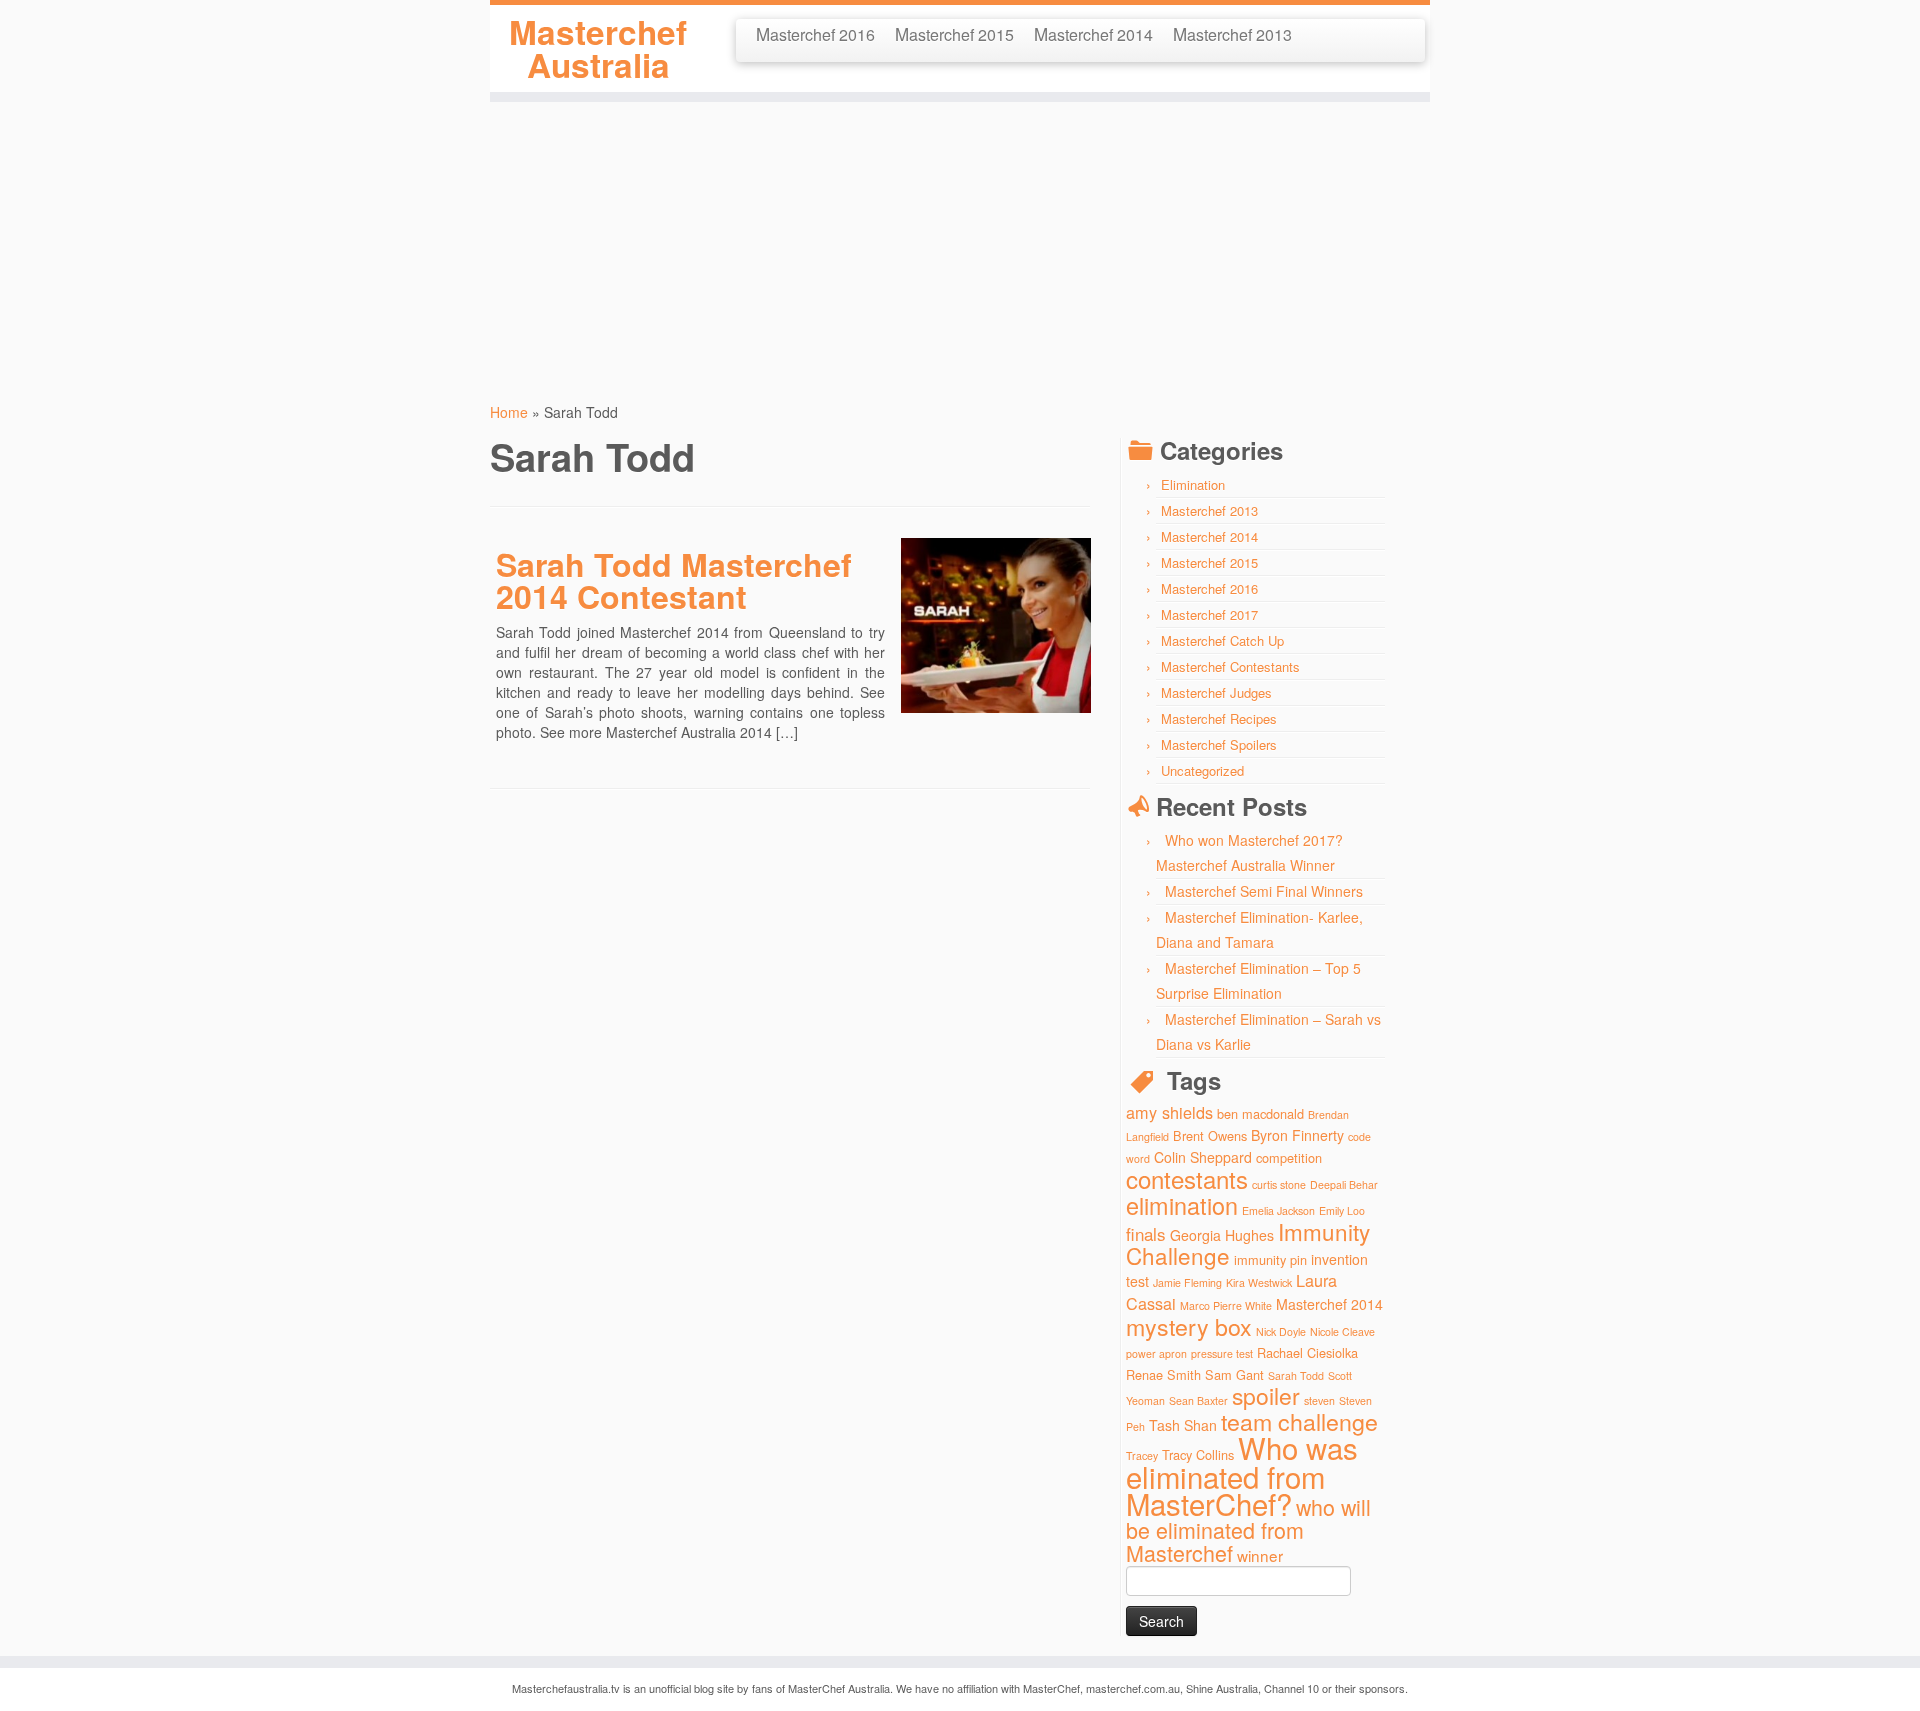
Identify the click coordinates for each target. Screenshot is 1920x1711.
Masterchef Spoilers (1219, 744)
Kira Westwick (1259, 1282)
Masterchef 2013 (1232, 33)
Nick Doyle (1281, 1331)
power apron (1156, 1353)
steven (1319, 1400)
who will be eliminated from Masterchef (1248, 1529)
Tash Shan (1183, 1425)
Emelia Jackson (1278, 1210)
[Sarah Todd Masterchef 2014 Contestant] (932, 557)
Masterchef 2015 (954, 33)
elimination (1182, 1205)
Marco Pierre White (1226, 1305)
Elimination (1193, 484)
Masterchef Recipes (1219, 718)
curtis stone (1279, 1184)
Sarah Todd (1296, 1375)
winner (1260, 1555)
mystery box (1189, 1326)
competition (1289, 1157)
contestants (1187, 1178)
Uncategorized (1202, 770)
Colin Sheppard (1203, 1157)
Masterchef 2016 (815, 33)
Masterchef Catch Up (1222, 640)
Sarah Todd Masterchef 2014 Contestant (674, 580)
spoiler (1266, 1395)
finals (1146, 1233)
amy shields (1169, 1112)
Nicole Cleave (1342, 1331)
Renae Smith (1163, 1374)
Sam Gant (1234, 1374)
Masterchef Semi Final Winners (1264, 891)
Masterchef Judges (1216, 692)
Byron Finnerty (1297, 1135)
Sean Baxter (1198, 1400)
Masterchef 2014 (1093, 33)
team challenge (1299, 1421)
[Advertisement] (960, 242)
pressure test (1222, 1353)
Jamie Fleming (1187, 1282)
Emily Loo (1342, 1210)
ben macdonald (1260, 1113)
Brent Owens (1210, 1135)
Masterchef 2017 (1209, 614)
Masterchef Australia (598, 48)
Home (509, 412)
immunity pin (1270, 1259)
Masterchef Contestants (1230, 666)
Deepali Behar (1344, 1184)
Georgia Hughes (1222, 1235)
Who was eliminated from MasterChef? (1242, 1475)
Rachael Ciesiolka (1307, 1352)
